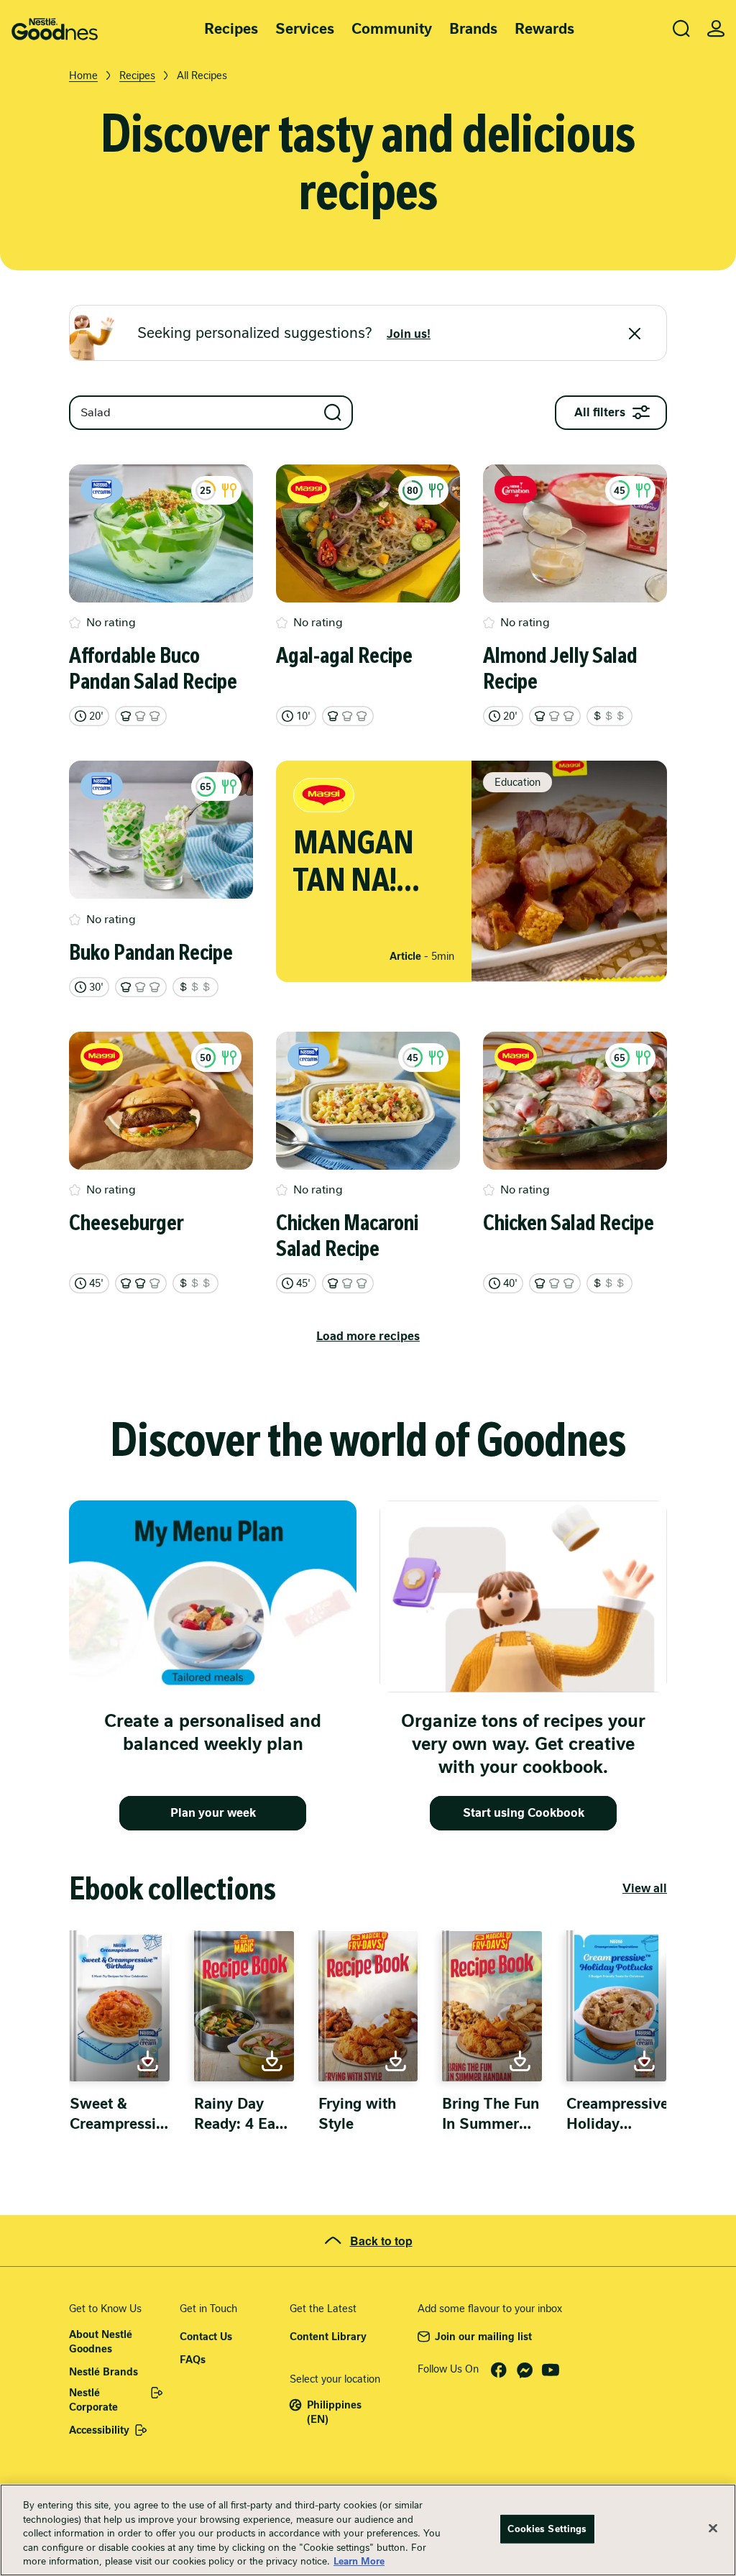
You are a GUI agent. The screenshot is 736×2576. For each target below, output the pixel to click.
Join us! (409, 334)
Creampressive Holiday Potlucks (617, 2114)
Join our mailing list (483, 2337)
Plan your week (213, 1813)
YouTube (551, 2370)
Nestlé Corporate (93, 2400)
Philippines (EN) (334, 2412)
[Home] (55, 29)
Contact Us (206, 2337)
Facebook (499, 2370)
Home (83, 75)
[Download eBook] (120, 2006)
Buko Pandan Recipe (151, 953)
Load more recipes (368, 1336)
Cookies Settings (547, 2529)
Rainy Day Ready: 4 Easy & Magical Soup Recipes (242, 2114)
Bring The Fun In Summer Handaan (491, 2114)
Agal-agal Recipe (344, 656)
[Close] (635, 334)
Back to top (381, 2241)
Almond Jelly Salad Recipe (560, 669)
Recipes (231, 29)
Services (305, 29)
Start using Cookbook (524, 1813)
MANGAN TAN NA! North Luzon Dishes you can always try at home (367, 861)
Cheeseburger (126, 1223)
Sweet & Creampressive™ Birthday (120, 2114)
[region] (368, 2530)
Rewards (544, 29)
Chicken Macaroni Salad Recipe (347, 1236)
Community (392, 29)
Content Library (328, 2337)
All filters (600, 412)
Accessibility (99, 2430)
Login (716, 29)
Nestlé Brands (103, 2372)
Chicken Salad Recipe (569, 1223)
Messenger (525, 2370)
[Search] (681, 29)
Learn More (359, 2561)
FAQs (193, 2360)
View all (645, 1888)
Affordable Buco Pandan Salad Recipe (153, 669)
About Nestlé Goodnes (101, 2342)
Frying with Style (357, 2114)
